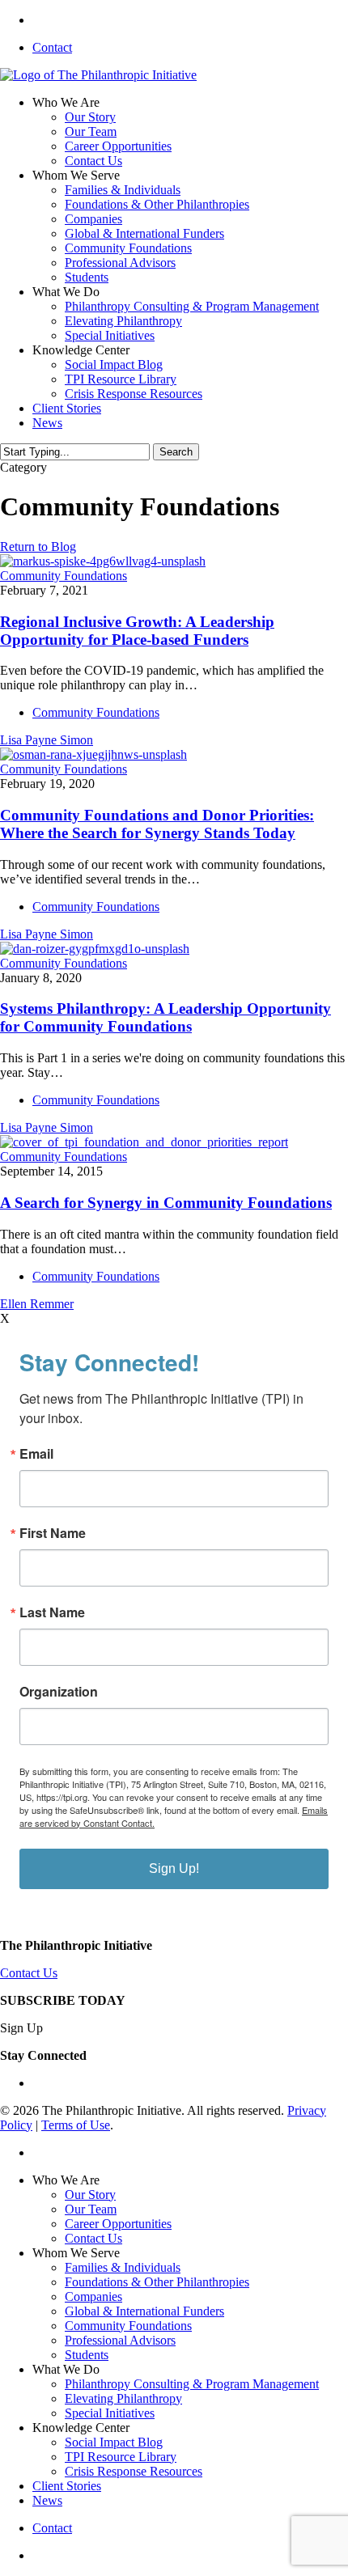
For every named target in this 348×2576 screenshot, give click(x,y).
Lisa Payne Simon (47, 740)
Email (36, 1454)
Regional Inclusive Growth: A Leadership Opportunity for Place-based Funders (137, 631)
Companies (93, 2296)
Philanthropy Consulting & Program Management (192, 2384)
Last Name (52, 1612)
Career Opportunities (118, 2224)
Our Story (90, 2195)
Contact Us (29, 1973)
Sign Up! (174, 1868)
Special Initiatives (110, 2413)
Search (176, 452)
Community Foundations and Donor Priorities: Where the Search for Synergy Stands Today (157, 824)
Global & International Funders (144, 2311)
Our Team (91, 2209)
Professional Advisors (120, 2340)
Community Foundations (64, 576)
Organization (59, 1692)
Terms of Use (76, 2125)
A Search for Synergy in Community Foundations (166, 1203)
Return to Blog (38, 547)
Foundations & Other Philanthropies (157, 2282)
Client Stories (67, 2486)
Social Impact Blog (114, 2442)
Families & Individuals (123, 2267)
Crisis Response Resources (134, 2471)
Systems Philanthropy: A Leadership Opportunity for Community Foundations (166, 1017)
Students (87, 2355)
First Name (53, 1533)
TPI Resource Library (121, 2457)
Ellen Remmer (37, 1304)
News (47, 2500)
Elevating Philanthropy (123, 2398)
